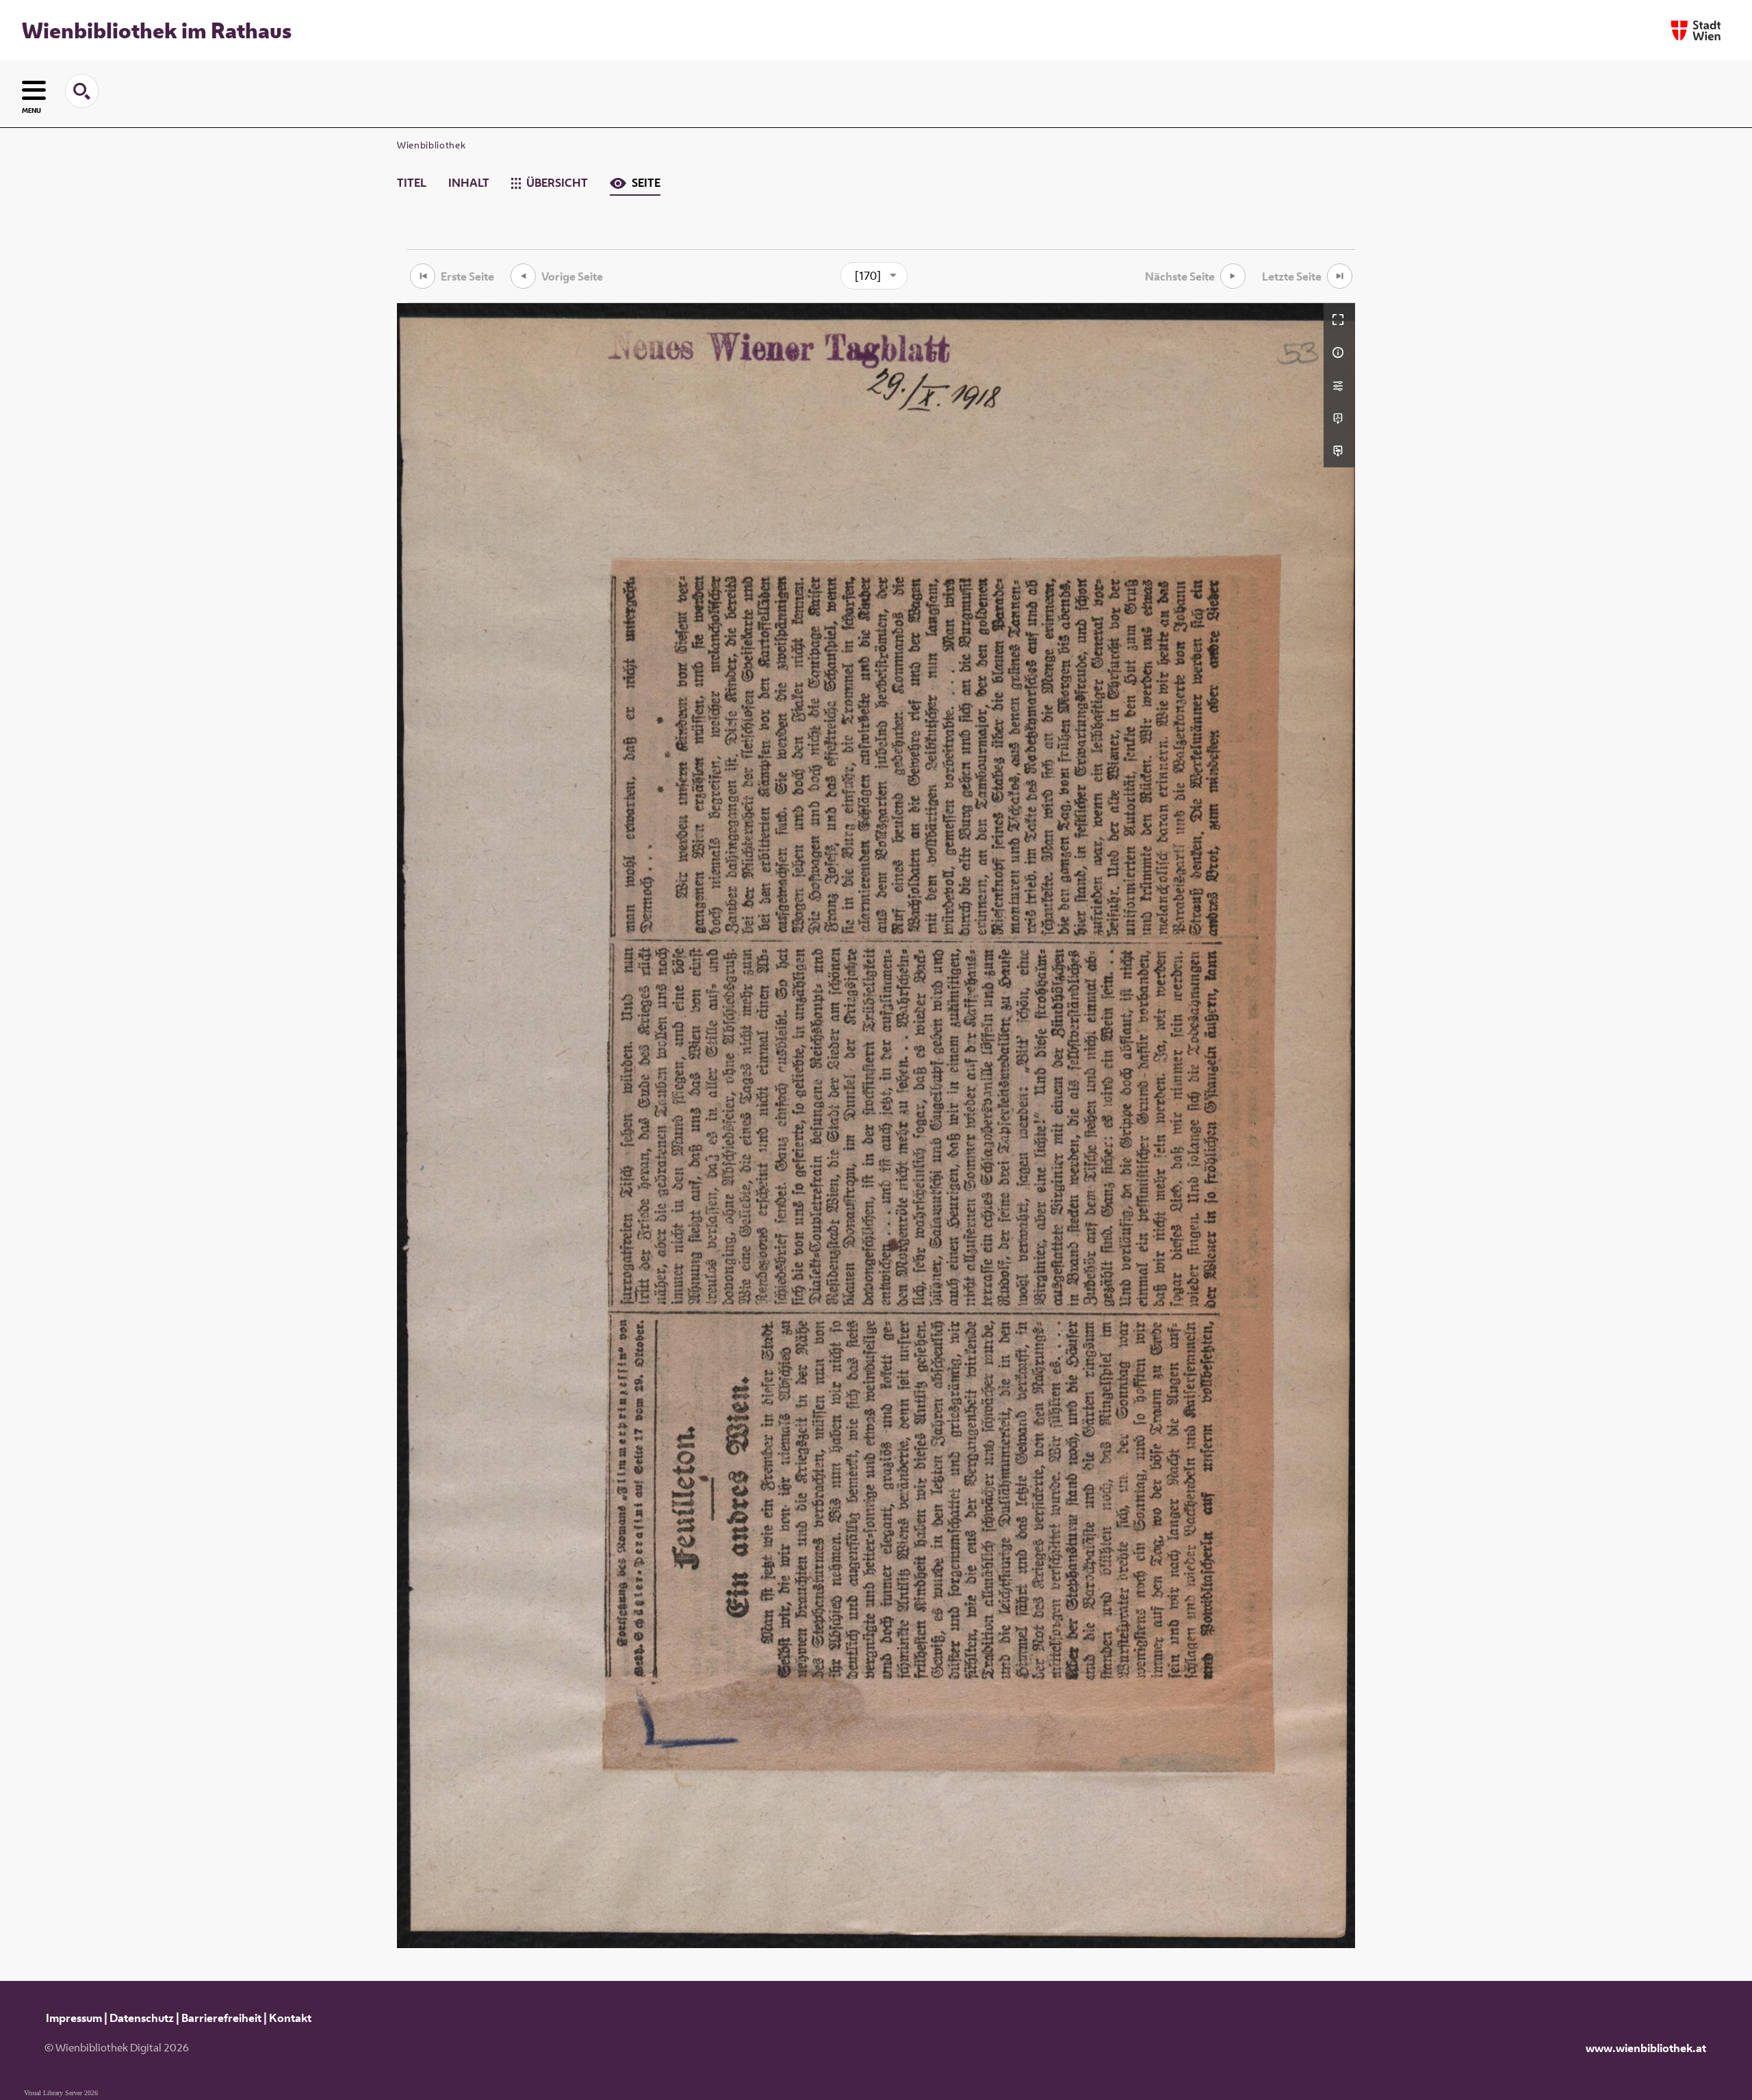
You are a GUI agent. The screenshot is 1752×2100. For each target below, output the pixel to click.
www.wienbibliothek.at (1646, 2048)
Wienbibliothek (431, 145)
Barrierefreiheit (221, 2018)
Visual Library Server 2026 (61, 2093)
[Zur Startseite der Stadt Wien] (1696, 30)
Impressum (74, 2018)
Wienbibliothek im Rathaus (157, 30)
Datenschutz (142, 2018)
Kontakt (290, 2018)
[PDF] (1339, 418)
